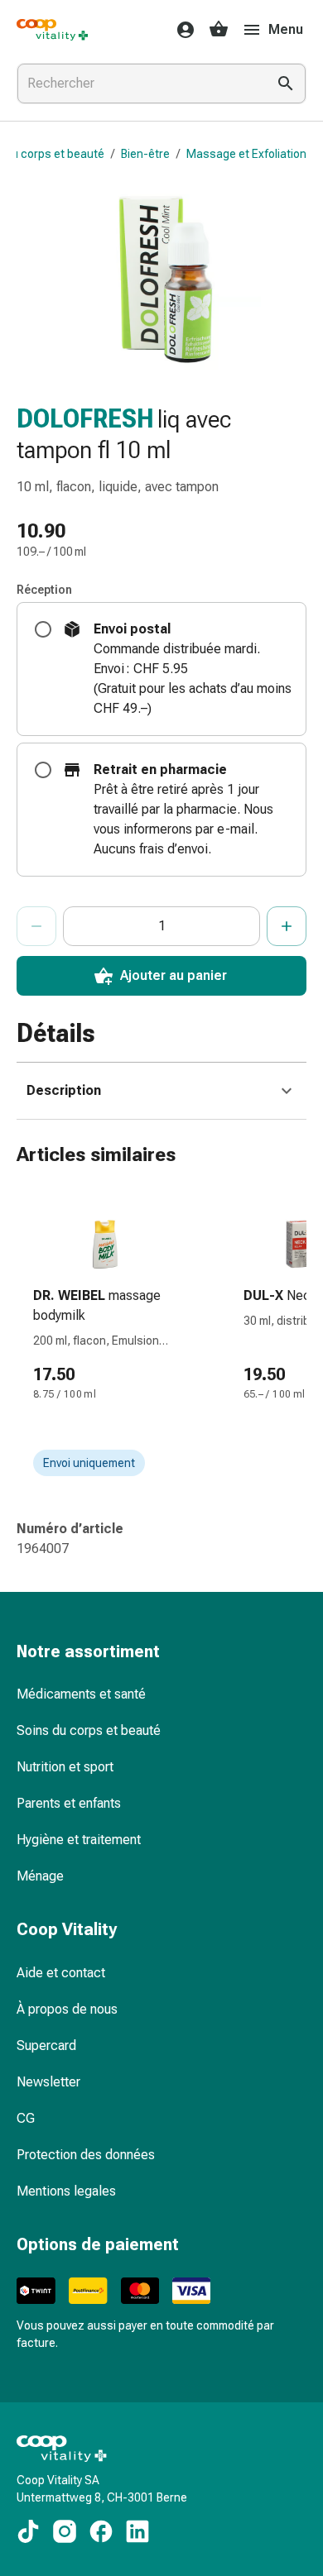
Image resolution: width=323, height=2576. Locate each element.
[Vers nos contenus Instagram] (65, 2531)
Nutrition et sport (65, 1767)
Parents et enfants (69, 1803)
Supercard (46, 2046)
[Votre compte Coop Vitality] (181, 30)
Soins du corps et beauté (89, 1730)
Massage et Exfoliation (246, 154)
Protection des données (86, 2155)
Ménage (40, 1876)
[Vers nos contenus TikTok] (28, 2531)
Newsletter (48, 2082)
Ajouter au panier (174, 975)
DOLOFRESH (85, 419)
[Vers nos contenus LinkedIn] (137, 2531)
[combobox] (138, 84)
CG (26, 2118)
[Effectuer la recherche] (286, 84)
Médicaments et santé (81, 1694)
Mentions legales (66, 2191)
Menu (286, 29)
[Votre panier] (219, 30)
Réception (44, 590)
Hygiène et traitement (79, 1840)
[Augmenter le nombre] (287, 926)
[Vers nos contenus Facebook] (101, 2531)
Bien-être (145, 154)
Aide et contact (61, 1973)
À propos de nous (67, 2009)
